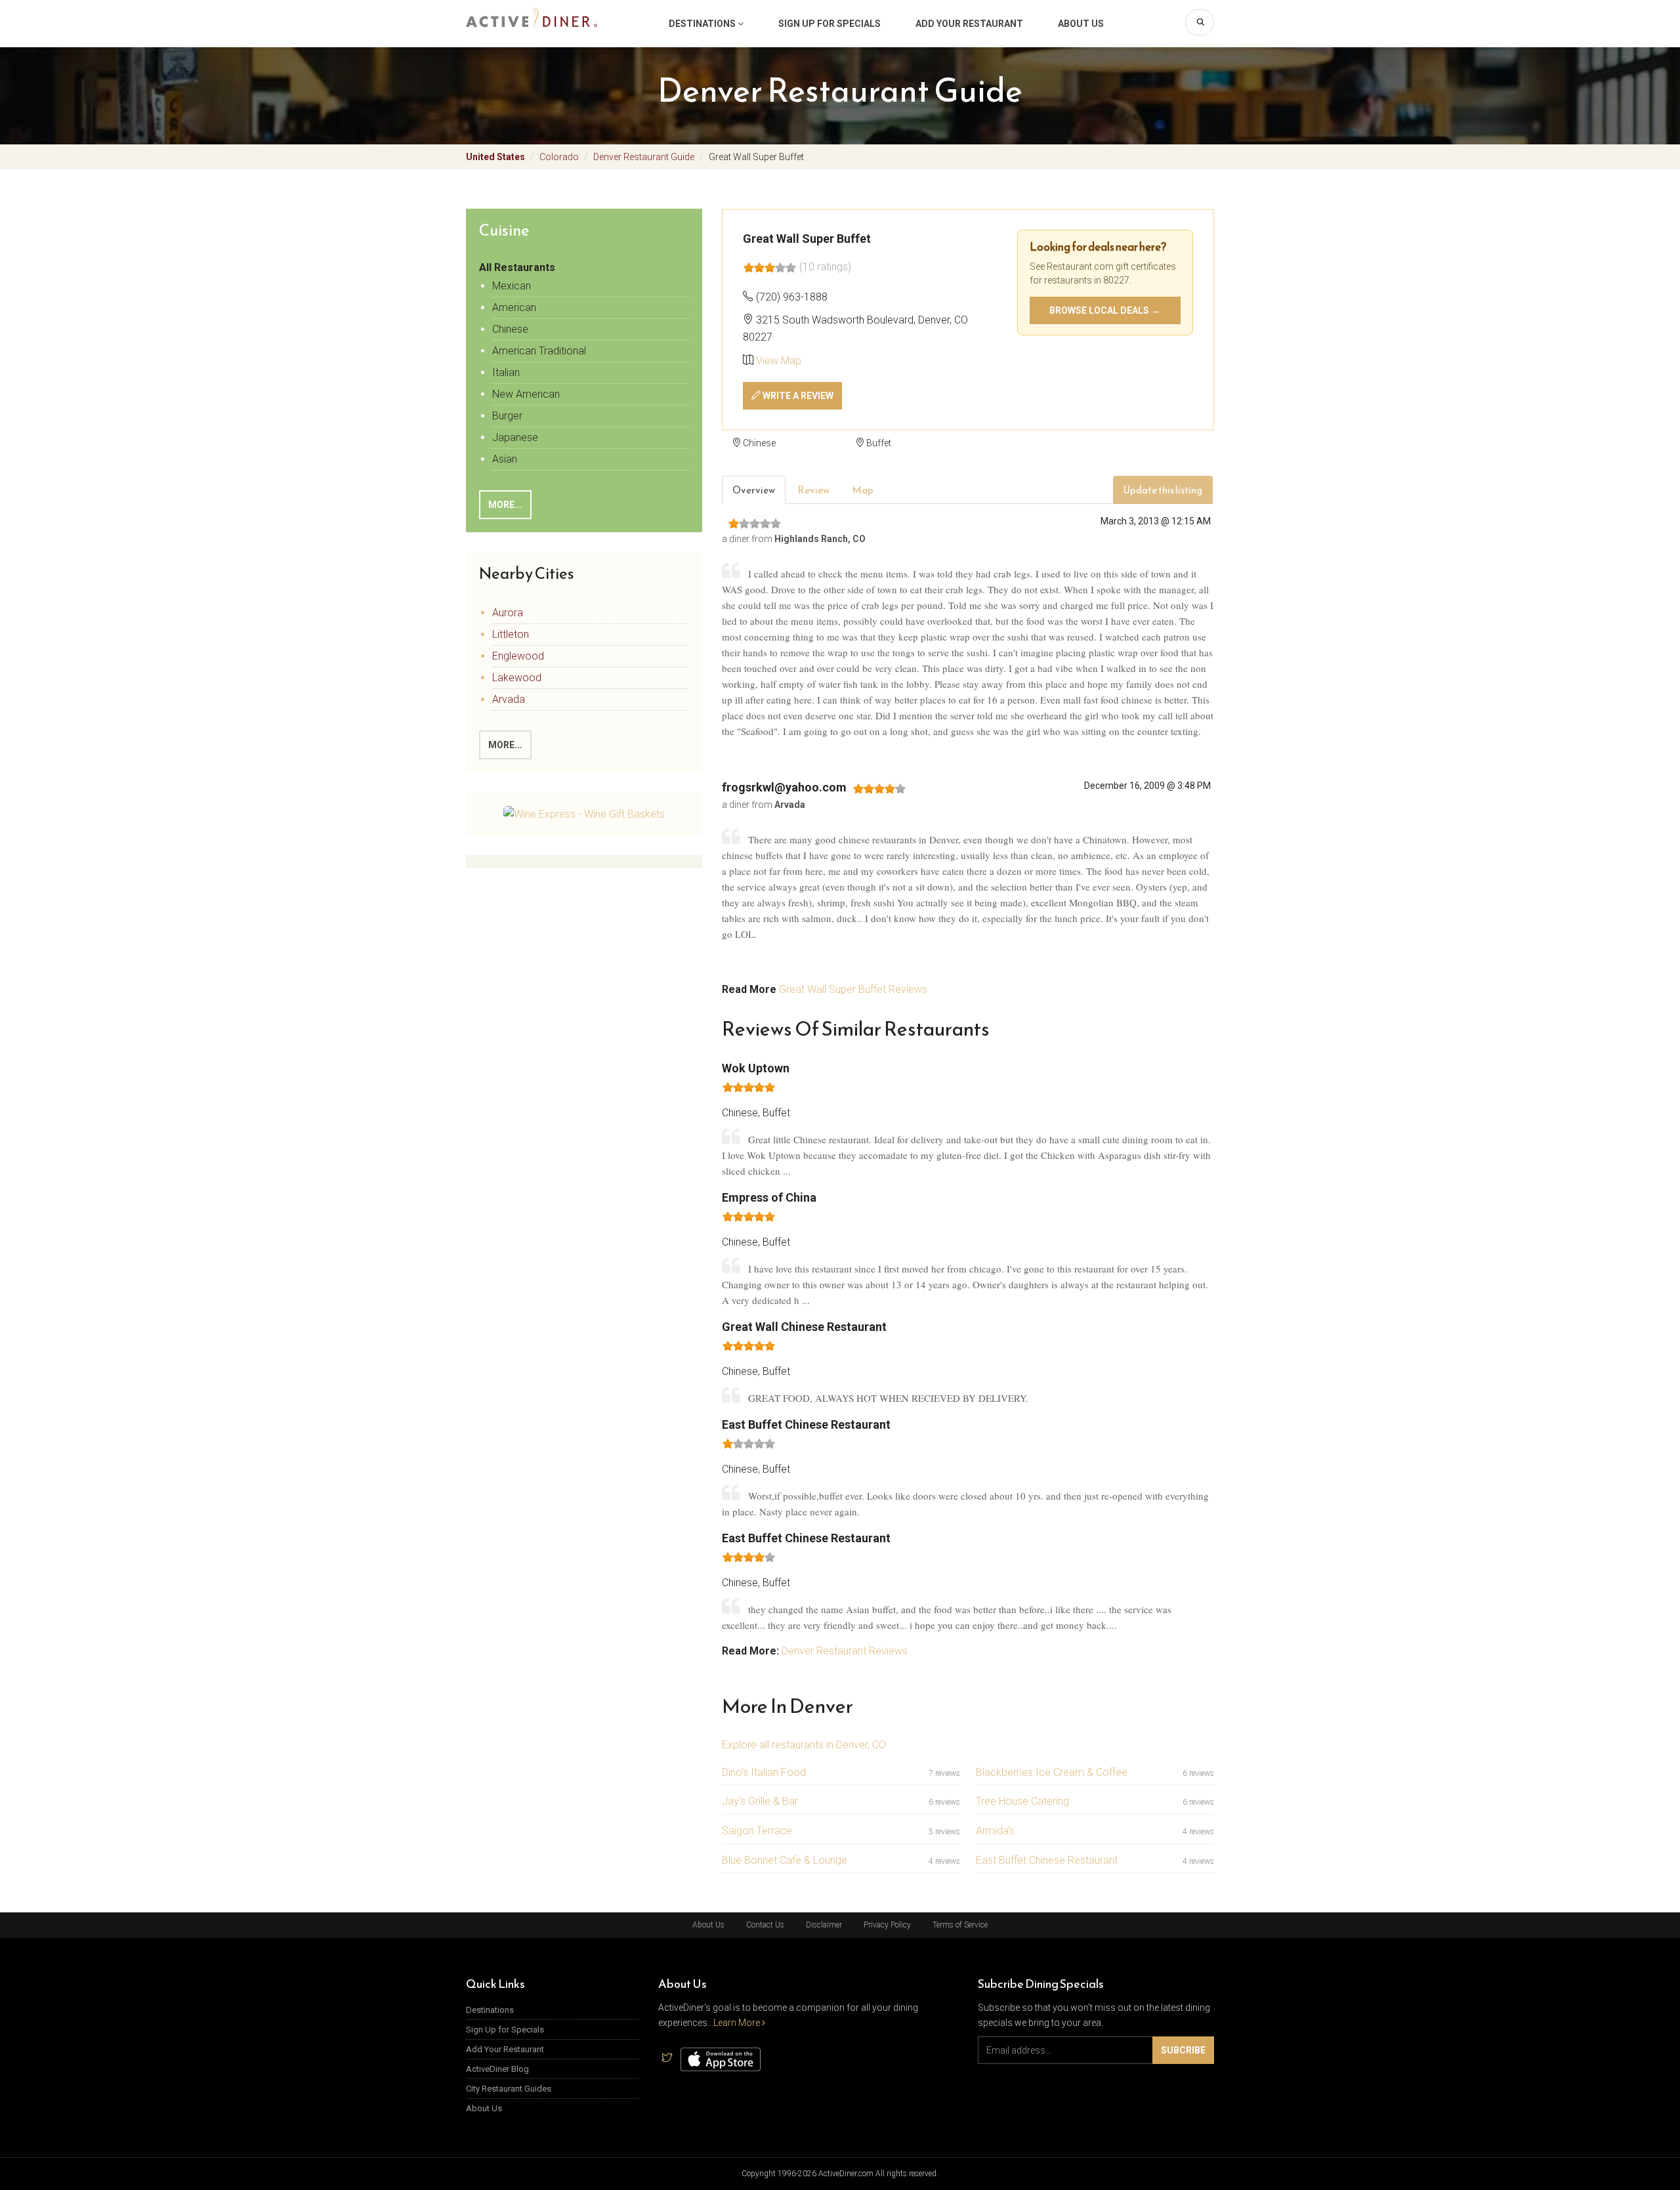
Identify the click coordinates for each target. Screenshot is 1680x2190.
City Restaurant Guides (509, 2089)
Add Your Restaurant (969, 24)
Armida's (995, 1831)
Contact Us (765, 1925)
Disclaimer (824, 1925)
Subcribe (1183, 2050)
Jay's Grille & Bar (760, 1801)
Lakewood (517, 678)
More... (505, 505)
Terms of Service (960, 1925)
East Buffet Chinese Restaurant (1047, 1860)
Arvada (509, 699)
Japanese (515, 437)
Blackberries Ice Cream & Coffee (1052, 1772)
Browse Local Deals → (1105, 310)
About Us (1081, 24)
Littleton (511, 634)
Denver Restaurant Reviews (845, 1651)
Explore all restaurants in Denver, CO (804, 1745)
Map (863, 490)
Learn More (738, 2023)
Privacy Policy (887, 1925)
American (514, 307)
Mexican (512, 286)
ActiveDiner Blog (497, 2069)
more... (505, 745)
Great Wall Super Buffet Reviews (853, 989)
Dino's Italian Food (764, 1772)
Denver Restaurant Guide (644, 157)
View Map (779, 361)
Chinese (510, 329)
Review (813, 490)
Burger (507, 416)
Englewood (518, 656)
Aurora (508, 613)
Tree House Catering (1022, 1801)
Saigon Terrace (757, 1831)
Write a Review (797, 396)
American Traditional (539, 351)
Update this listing (1163, 490)
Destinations (703, 24)
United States (495, 157)
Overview (754, 490)
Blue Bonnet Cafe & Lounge (785, 1860)
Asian (505, 459)
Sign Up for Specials (829, 24)
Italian (506, 372)
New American (526, 394)
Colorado (559, 157)
